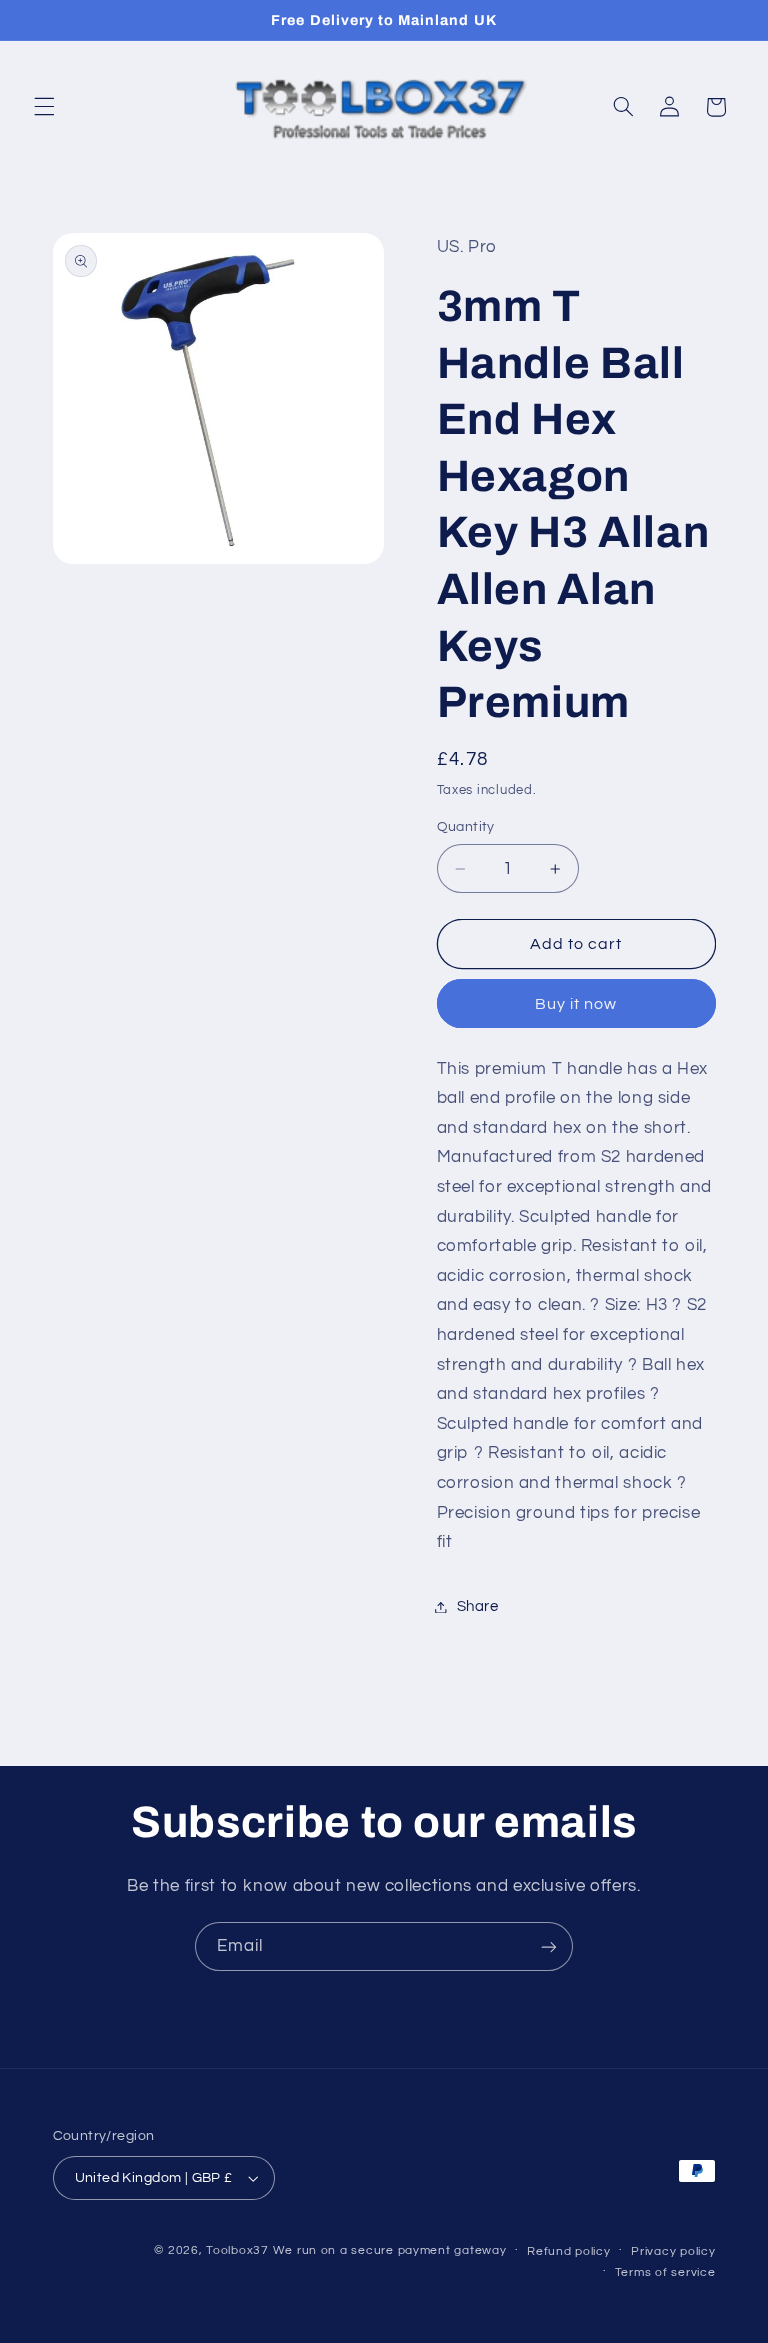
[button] (44, 107)
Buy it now (576, 1004)
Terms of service (665, 2272)
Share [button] (478, 1606)
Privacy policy (673, 2251)
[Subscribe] (549, 1946)
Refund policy (569, 2251)
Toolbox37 (237, 2250)
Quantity (466, 827)
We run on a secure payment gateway (390, 2250)
